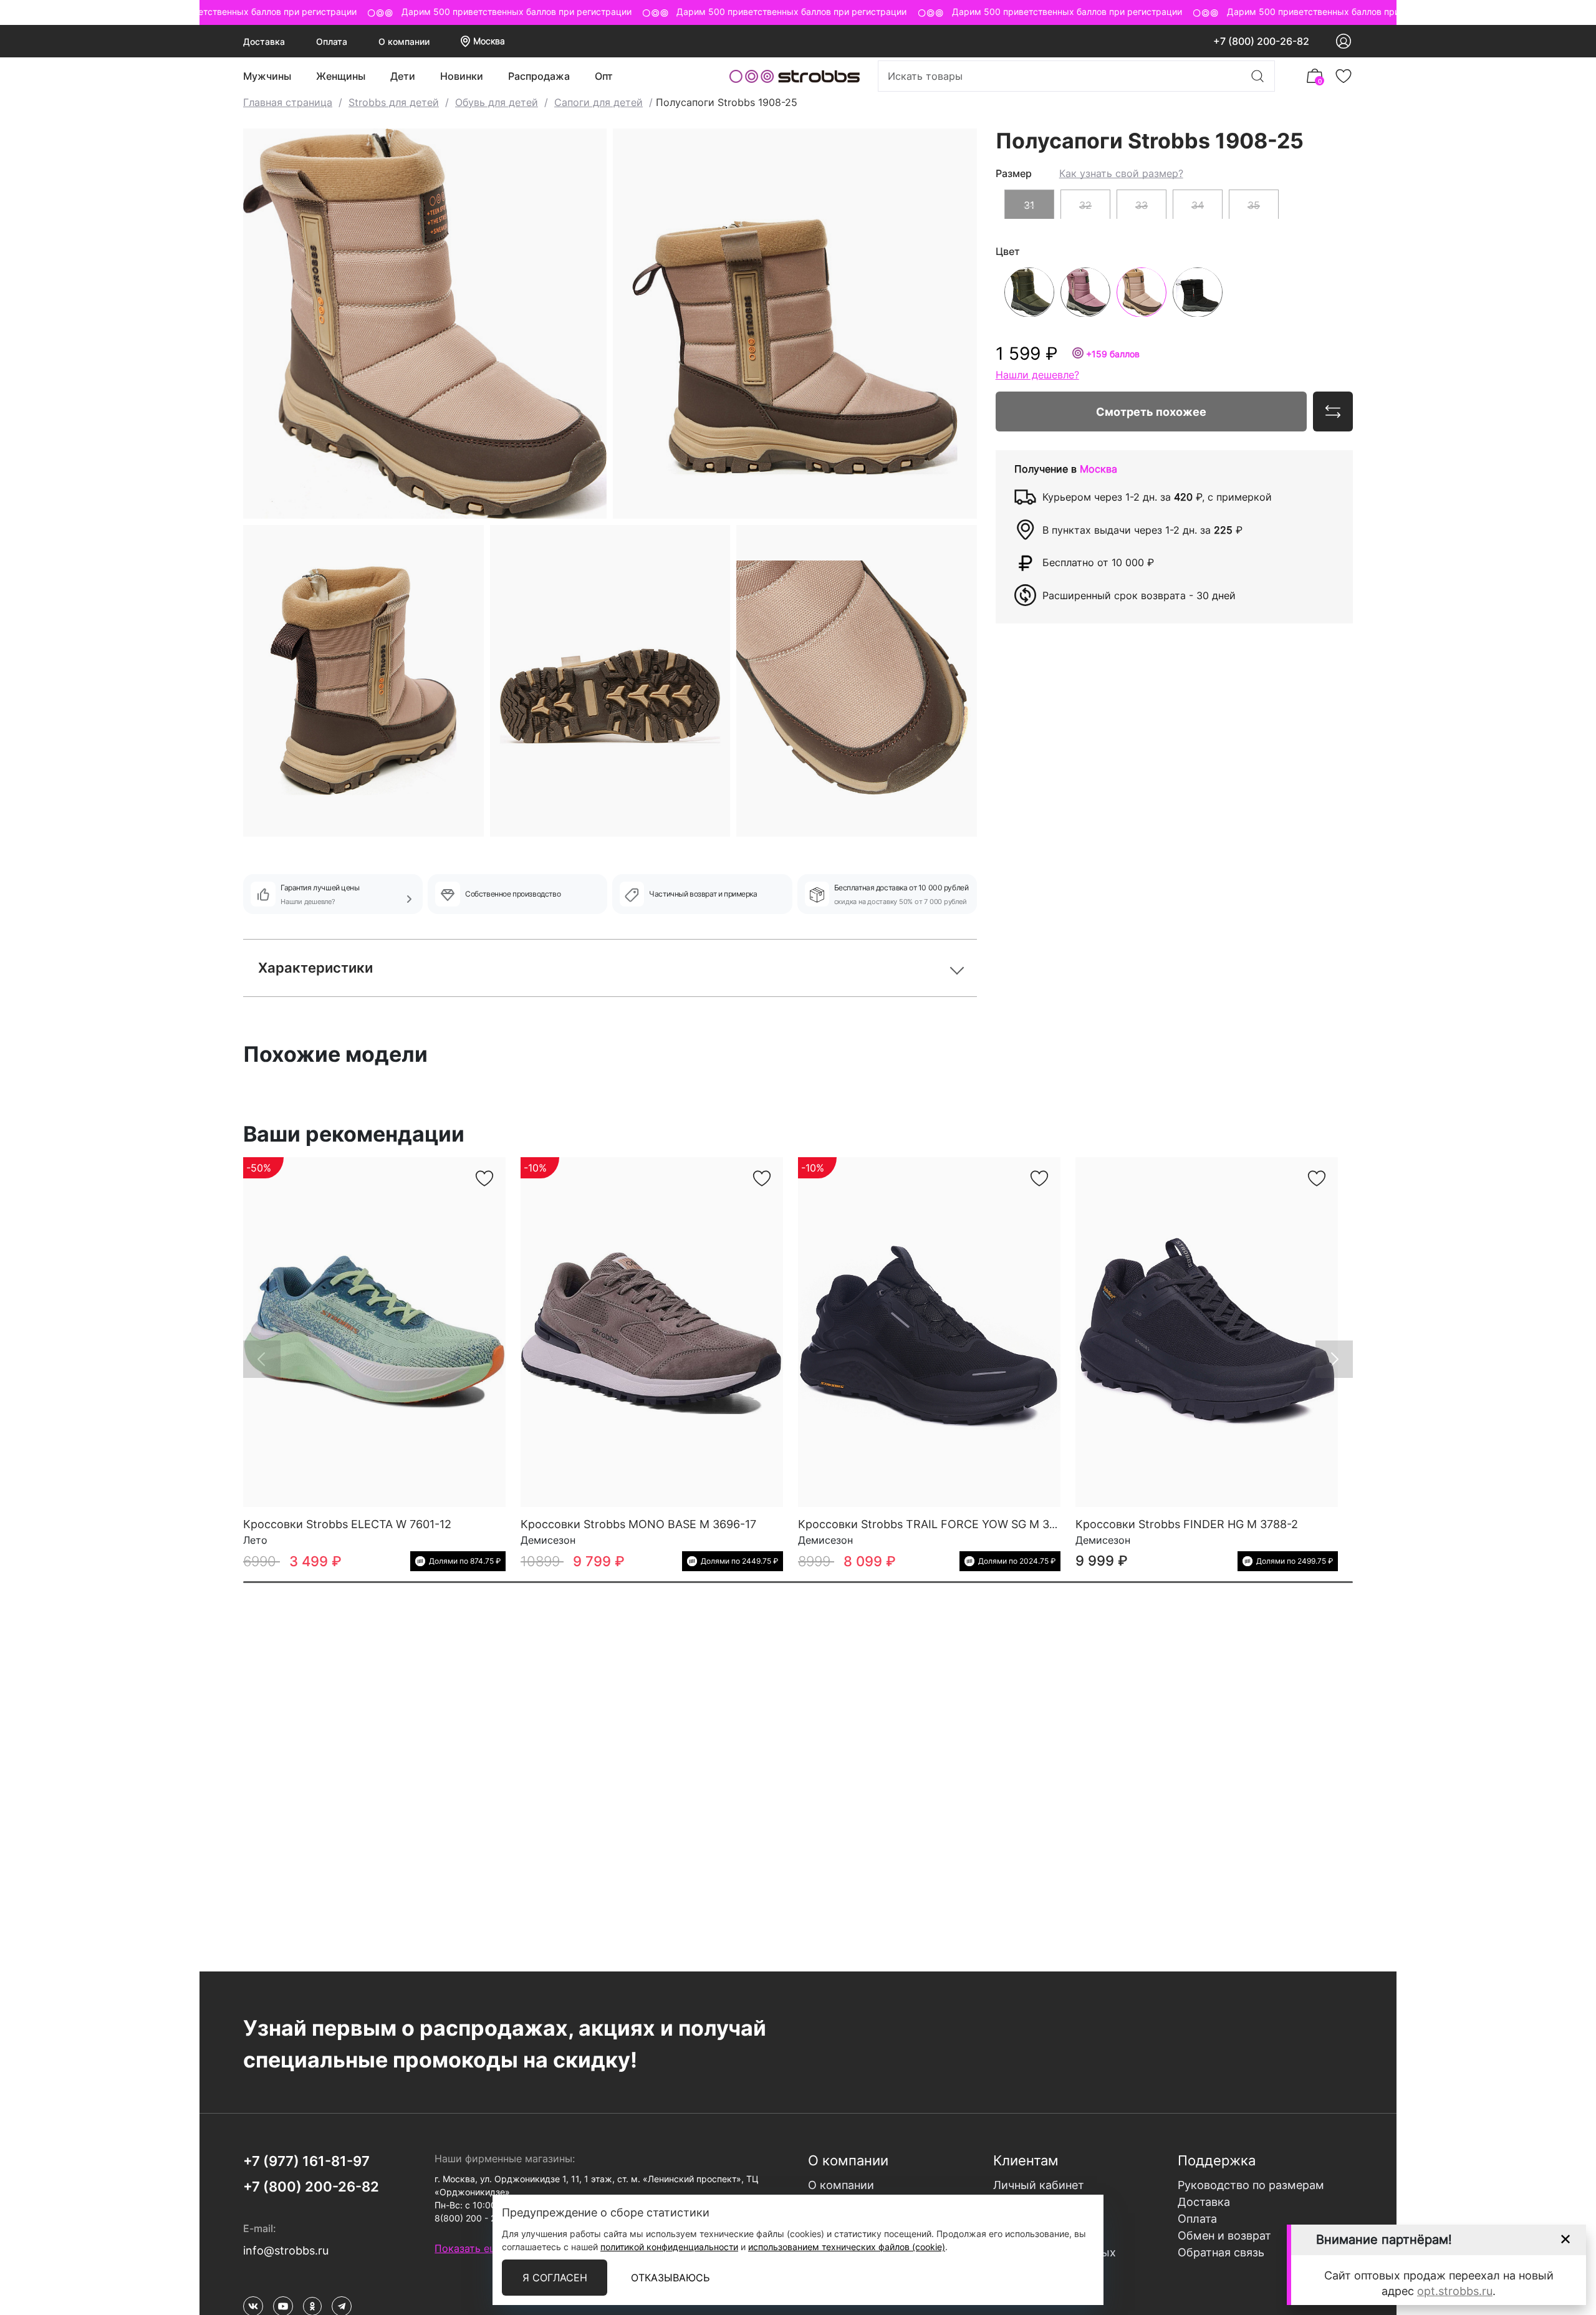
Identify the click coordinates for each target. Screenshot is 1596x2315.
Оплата (332, 41)
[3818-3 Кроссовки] (929, 1332)
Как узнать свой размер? (1121, 173)
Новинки (462, 76)
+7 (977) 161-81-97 (306, 2161)
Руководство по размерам (1251, 2185)
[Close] (1565, 2239)
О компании (404, 41)
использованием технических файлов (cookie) (847, 2247)
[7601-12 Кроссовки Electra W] (374, 1332)
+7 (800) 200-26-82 (1261, 41)
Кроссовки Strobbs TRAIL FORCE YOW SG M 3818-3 (939, 1524)
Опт (604, 76)
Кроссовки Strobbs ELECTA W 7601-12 (347, 1524)
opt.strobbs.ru (1455, 2291)
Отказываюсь (670, 2278)
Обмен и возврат (1224, 2236)
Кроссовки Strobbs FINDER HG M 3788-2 (1187, 1524)
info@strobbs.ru (286, 2250)
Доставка (264, 41)
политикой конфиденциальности (669, 2247)
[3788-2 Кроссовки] (1207, 1332)
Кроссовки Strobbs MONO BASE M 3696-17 (638, 1524)
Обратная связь (1221, 2252)
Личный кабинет (1039, 2185)
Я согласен (555, 2278)
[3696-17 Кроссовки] (652, 1332)
